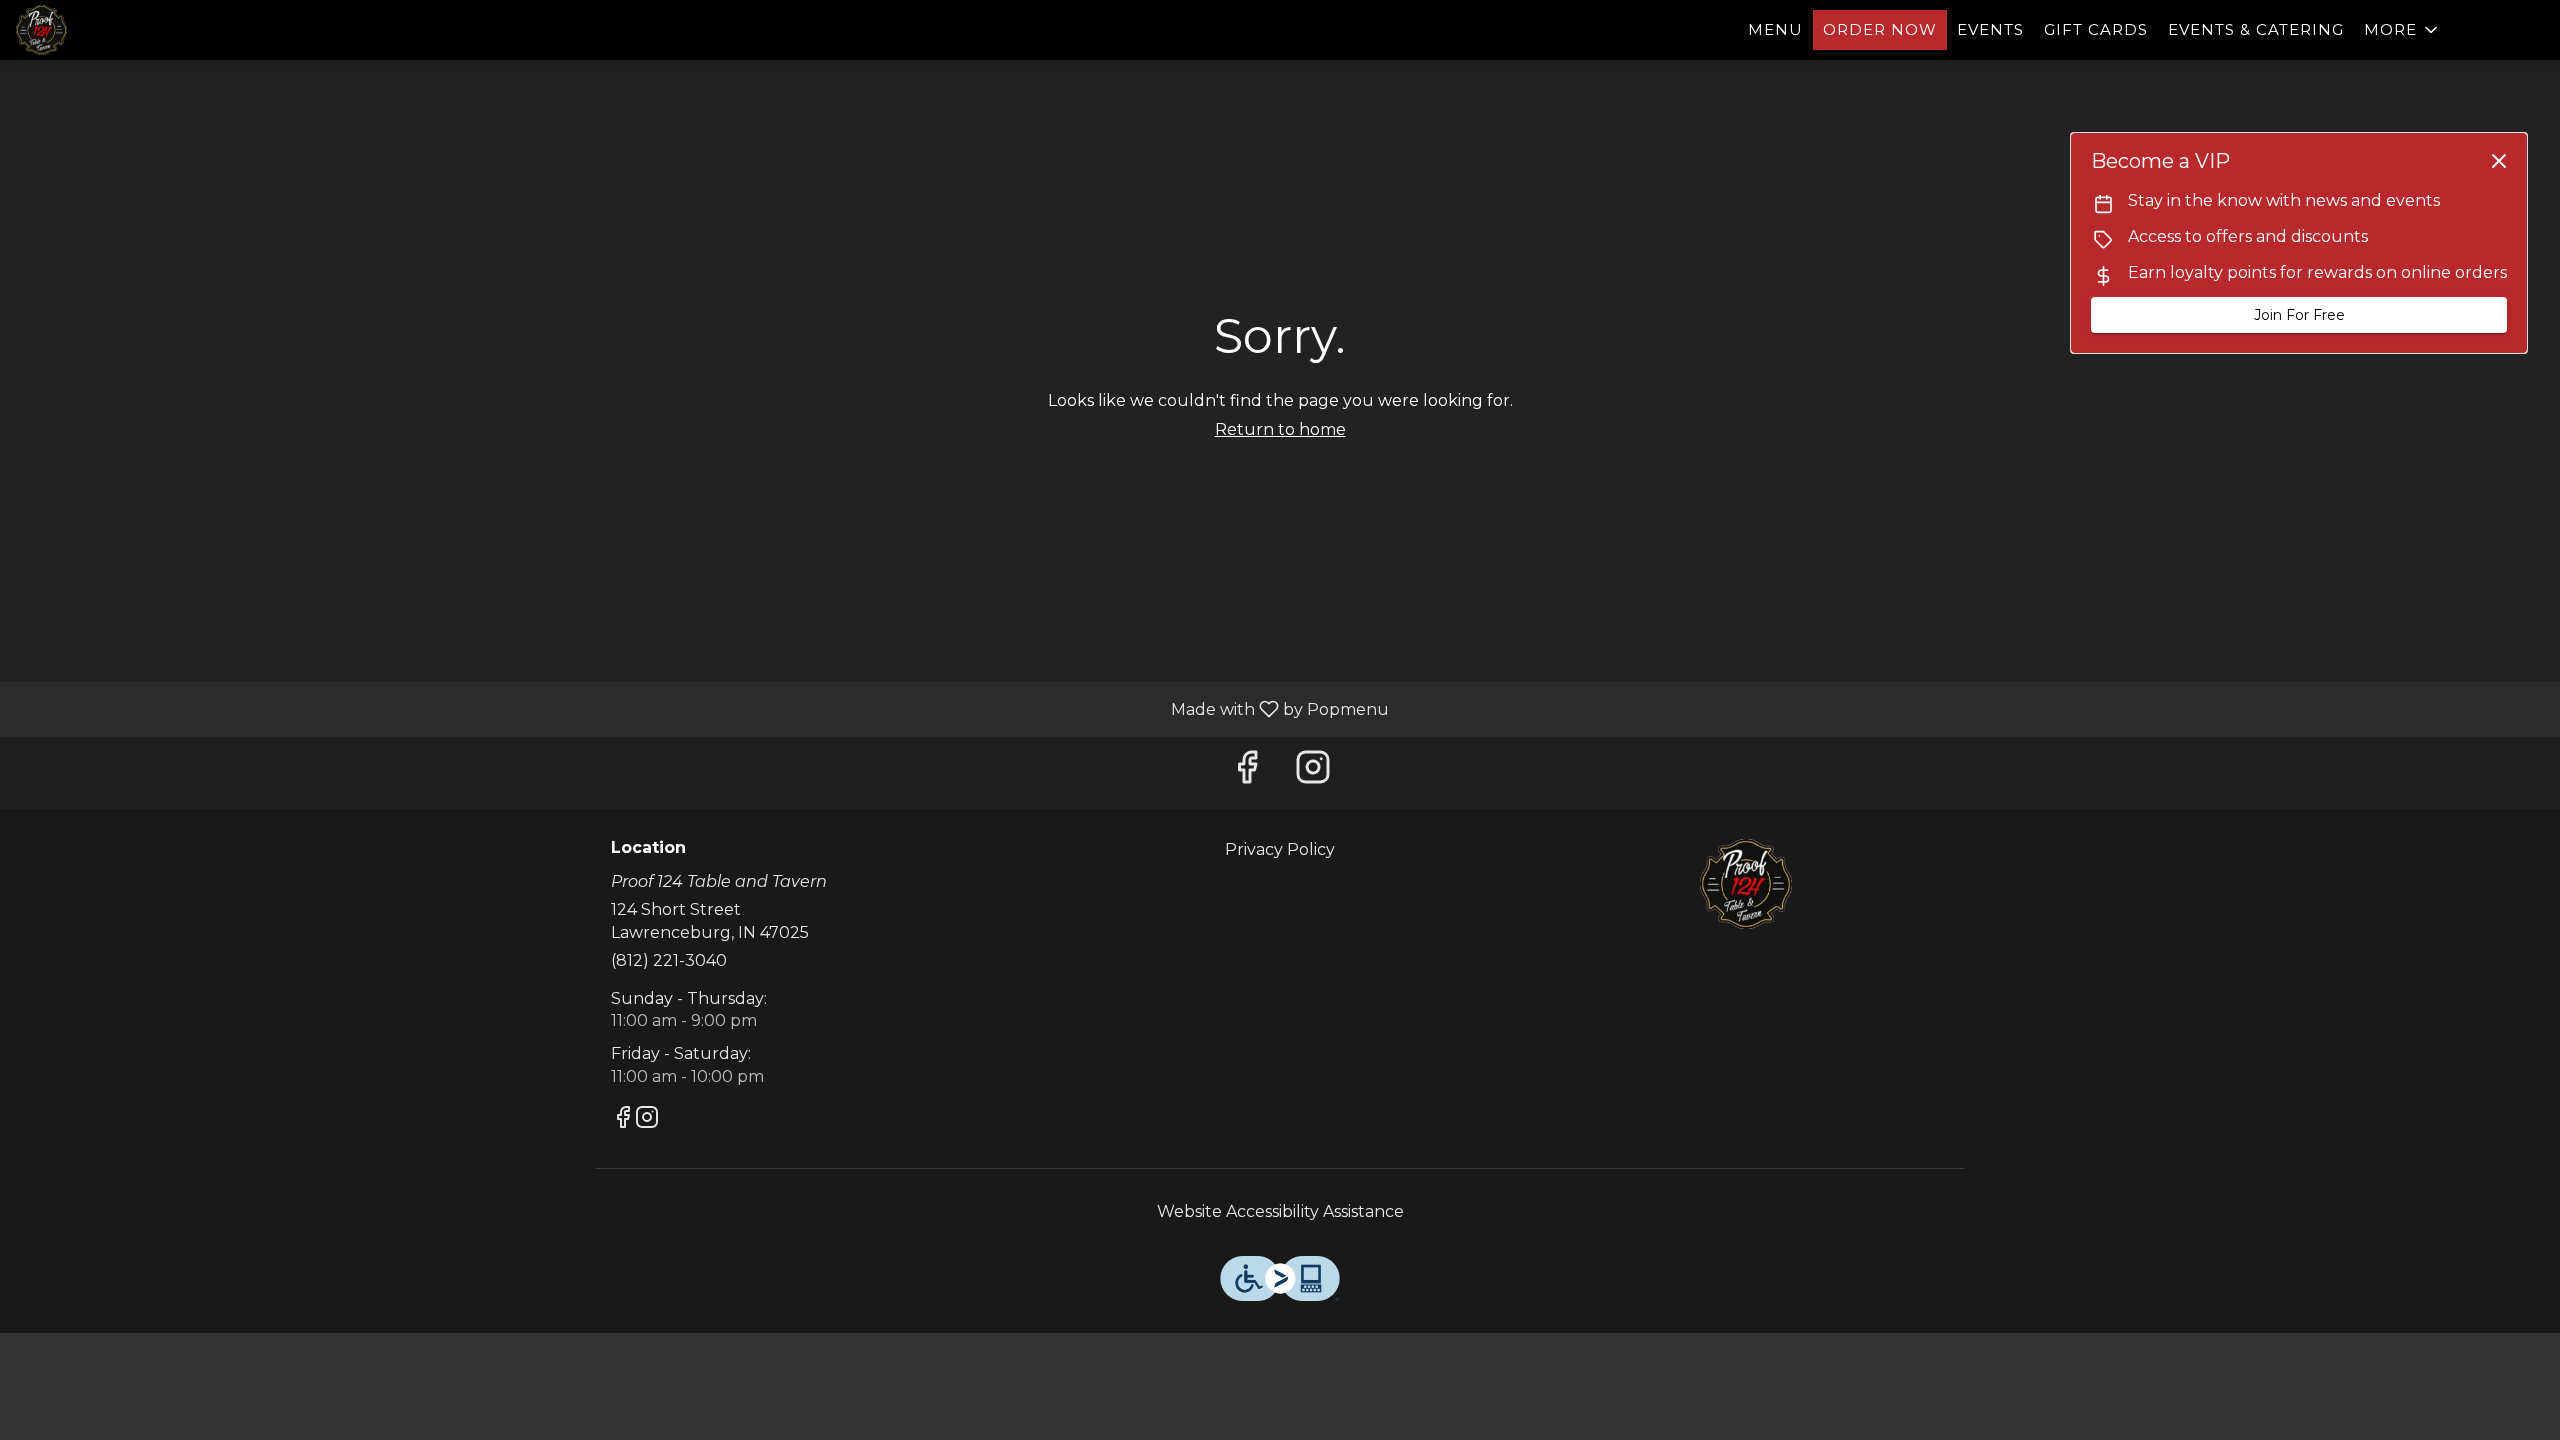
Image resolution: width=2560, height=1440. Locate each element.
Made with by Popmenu (702, 708)
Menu (1775, 29)
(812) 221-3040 (669, 960)
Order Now (1880, 29)
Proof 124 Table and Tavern (1746, 884)
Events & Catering (2256, 29)
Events (1990, 29)
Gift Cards (2096, 29)
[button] (2402, 30)
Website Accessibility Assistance (1280, 1211)
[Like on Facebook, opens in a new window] (1247, 772)
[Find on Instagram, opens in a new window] (1313, 772)
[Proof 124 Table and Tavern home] (106, 30)
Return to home (1280, 429)
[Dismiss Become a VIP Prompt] (2499, 161)
